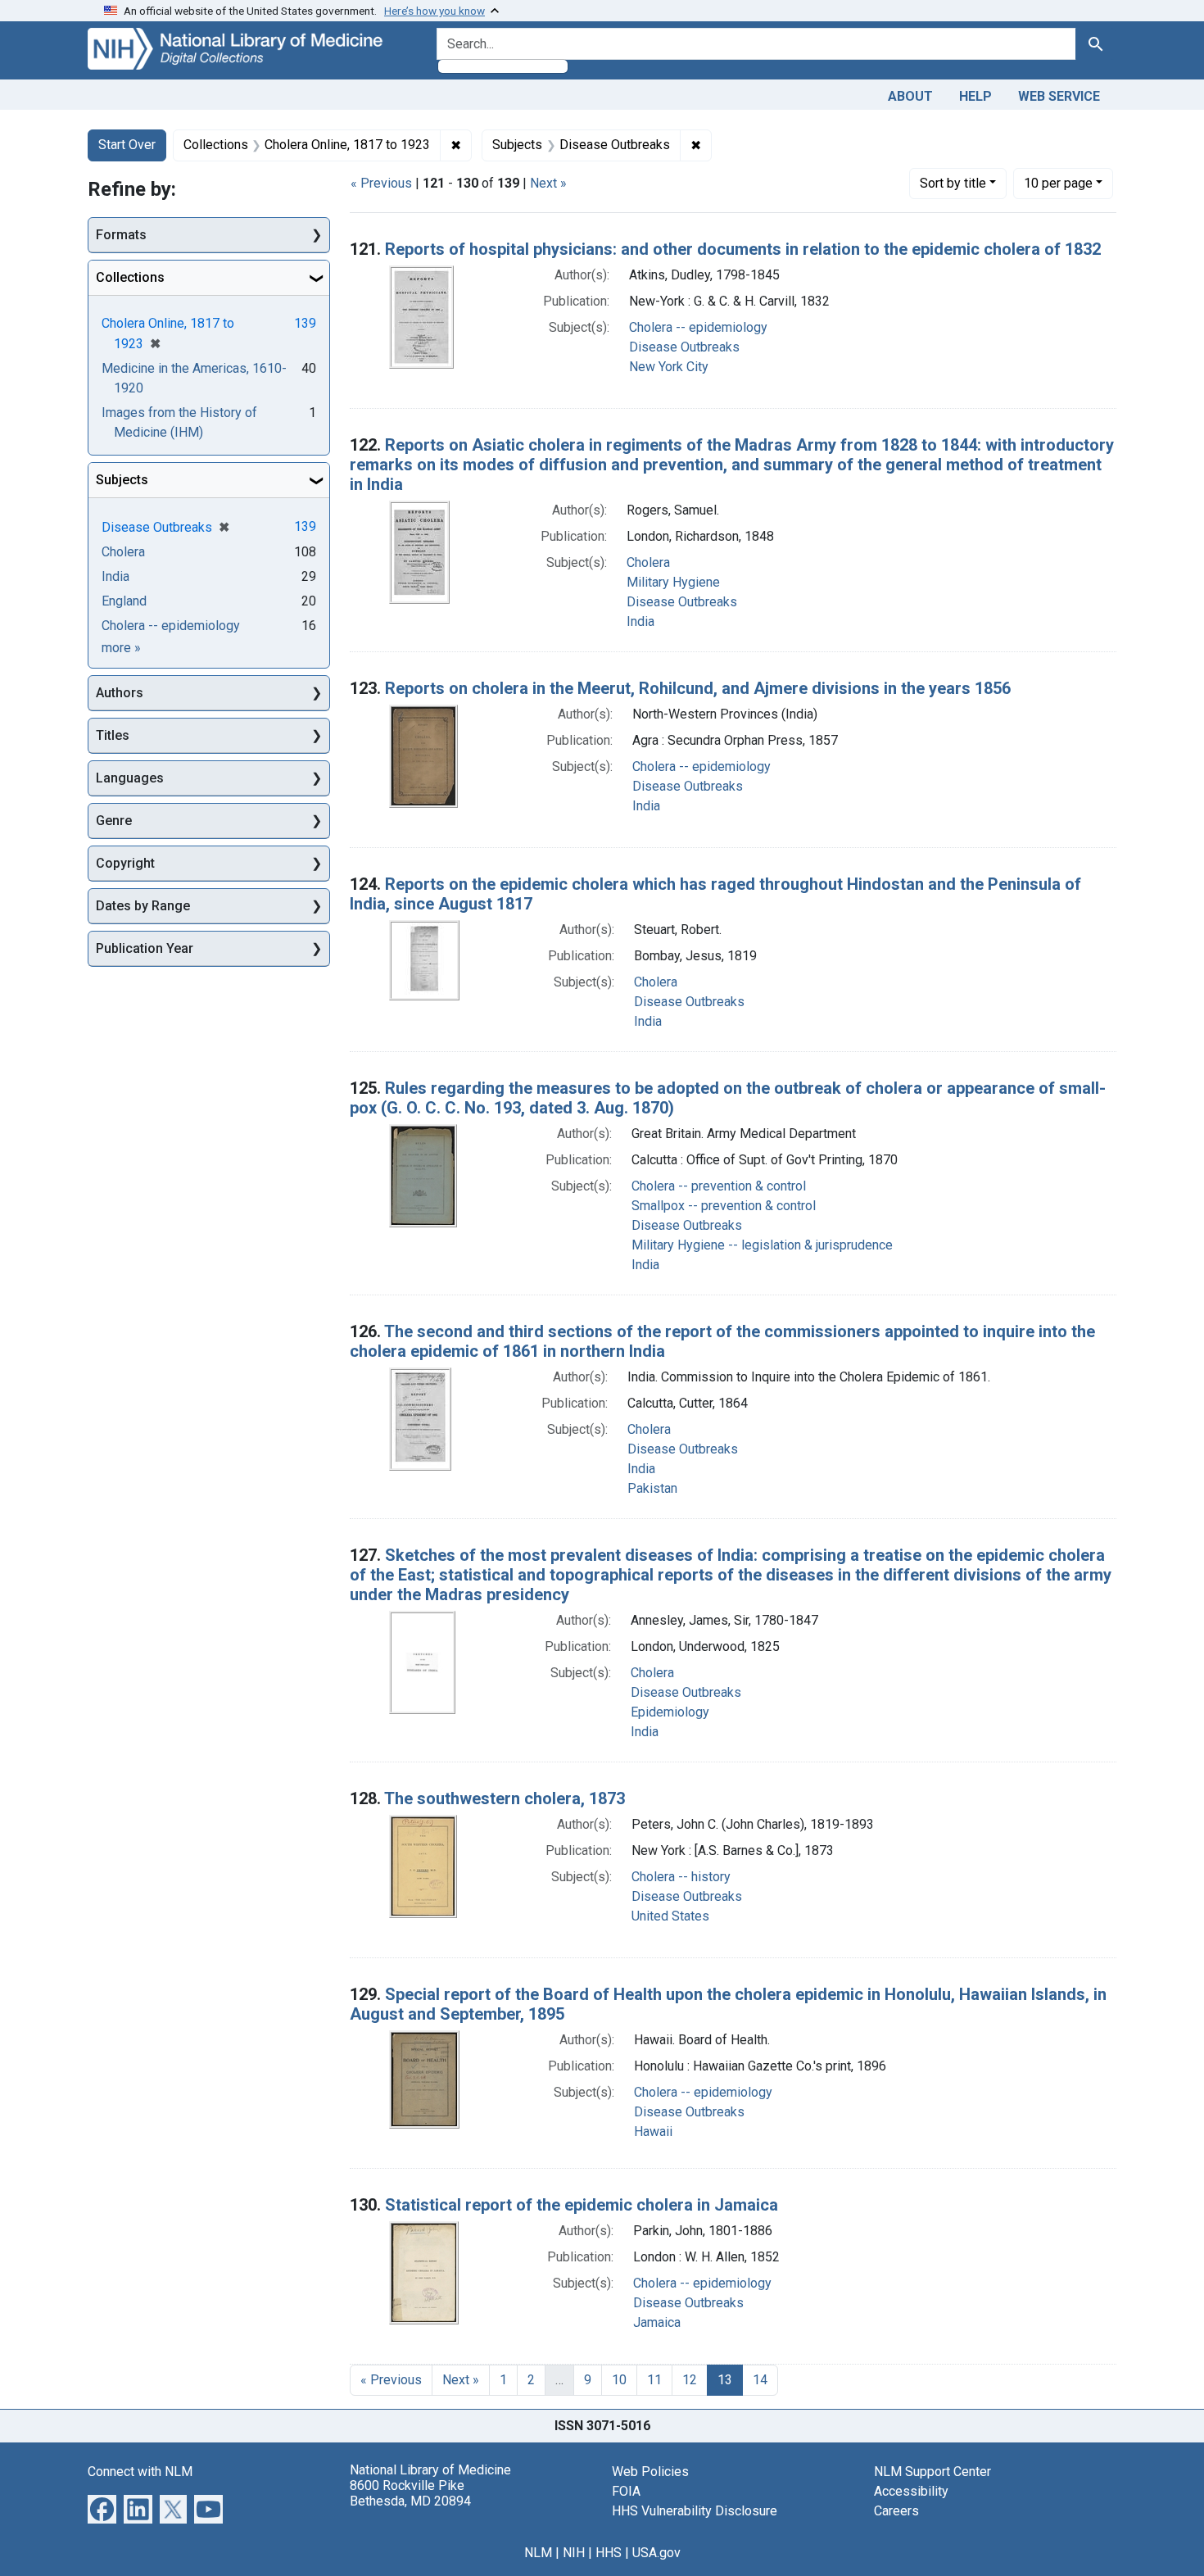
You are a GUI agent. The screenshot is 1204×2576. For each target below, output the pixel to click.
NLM (538, 2553)
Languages (130, 778)
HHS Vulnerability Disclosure (695, 2511)
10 (1058, 183)
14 (760, 2380)
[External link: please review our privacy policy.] (102, 2508)
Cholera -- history (681, 1877)
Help (975, 96)
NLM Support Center (932, 2472)
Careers (896, 2511)
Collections (130, 277)
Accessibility (911, 2491)
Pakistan (652, 1488)
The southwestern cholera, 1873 (505, 1798)
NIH (574, 2553)
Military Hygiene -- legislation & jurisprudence (762, 1245)
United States (670, 1916)
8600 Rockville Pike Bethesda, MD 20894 (410, 2493)
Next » (548, 183)
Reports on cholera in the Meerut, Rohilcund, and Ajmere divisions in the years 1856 (698, 688)
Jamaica (657, 2322)
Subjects (122, 480)
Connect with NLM (140, 2472)
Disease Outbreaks (684, 347)
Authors (120, 693)
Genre (114, 821)
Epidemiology (670, 1712)
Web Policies (650, 2472)
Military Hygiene (673, 582)
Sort (953, 183)
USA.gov (656, 2553)
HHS (609, 2553)
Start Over (127, 145)
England (124, 601)
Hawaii (653, 2132)
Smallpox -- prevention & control (724, 1206)
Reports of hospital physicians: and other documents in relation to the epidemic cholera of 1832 (743, 249)
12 (690, 2380)
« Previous (381, 183)
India (640, 621)
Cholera (648, 562)
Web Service (1059, 96)
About (910, 96)
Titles (113, 735)
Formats (121, 235)
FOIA (626, 2491)
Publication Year (145, 948)
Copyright (125, 863)
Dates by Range (143, 906)
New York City (669, 367)
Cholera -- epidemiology (698, 327)
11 (654, 2380)
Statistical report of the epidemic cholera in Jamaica (582, 2205)
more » (121, 648)
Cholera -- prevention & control (719, 1186)
